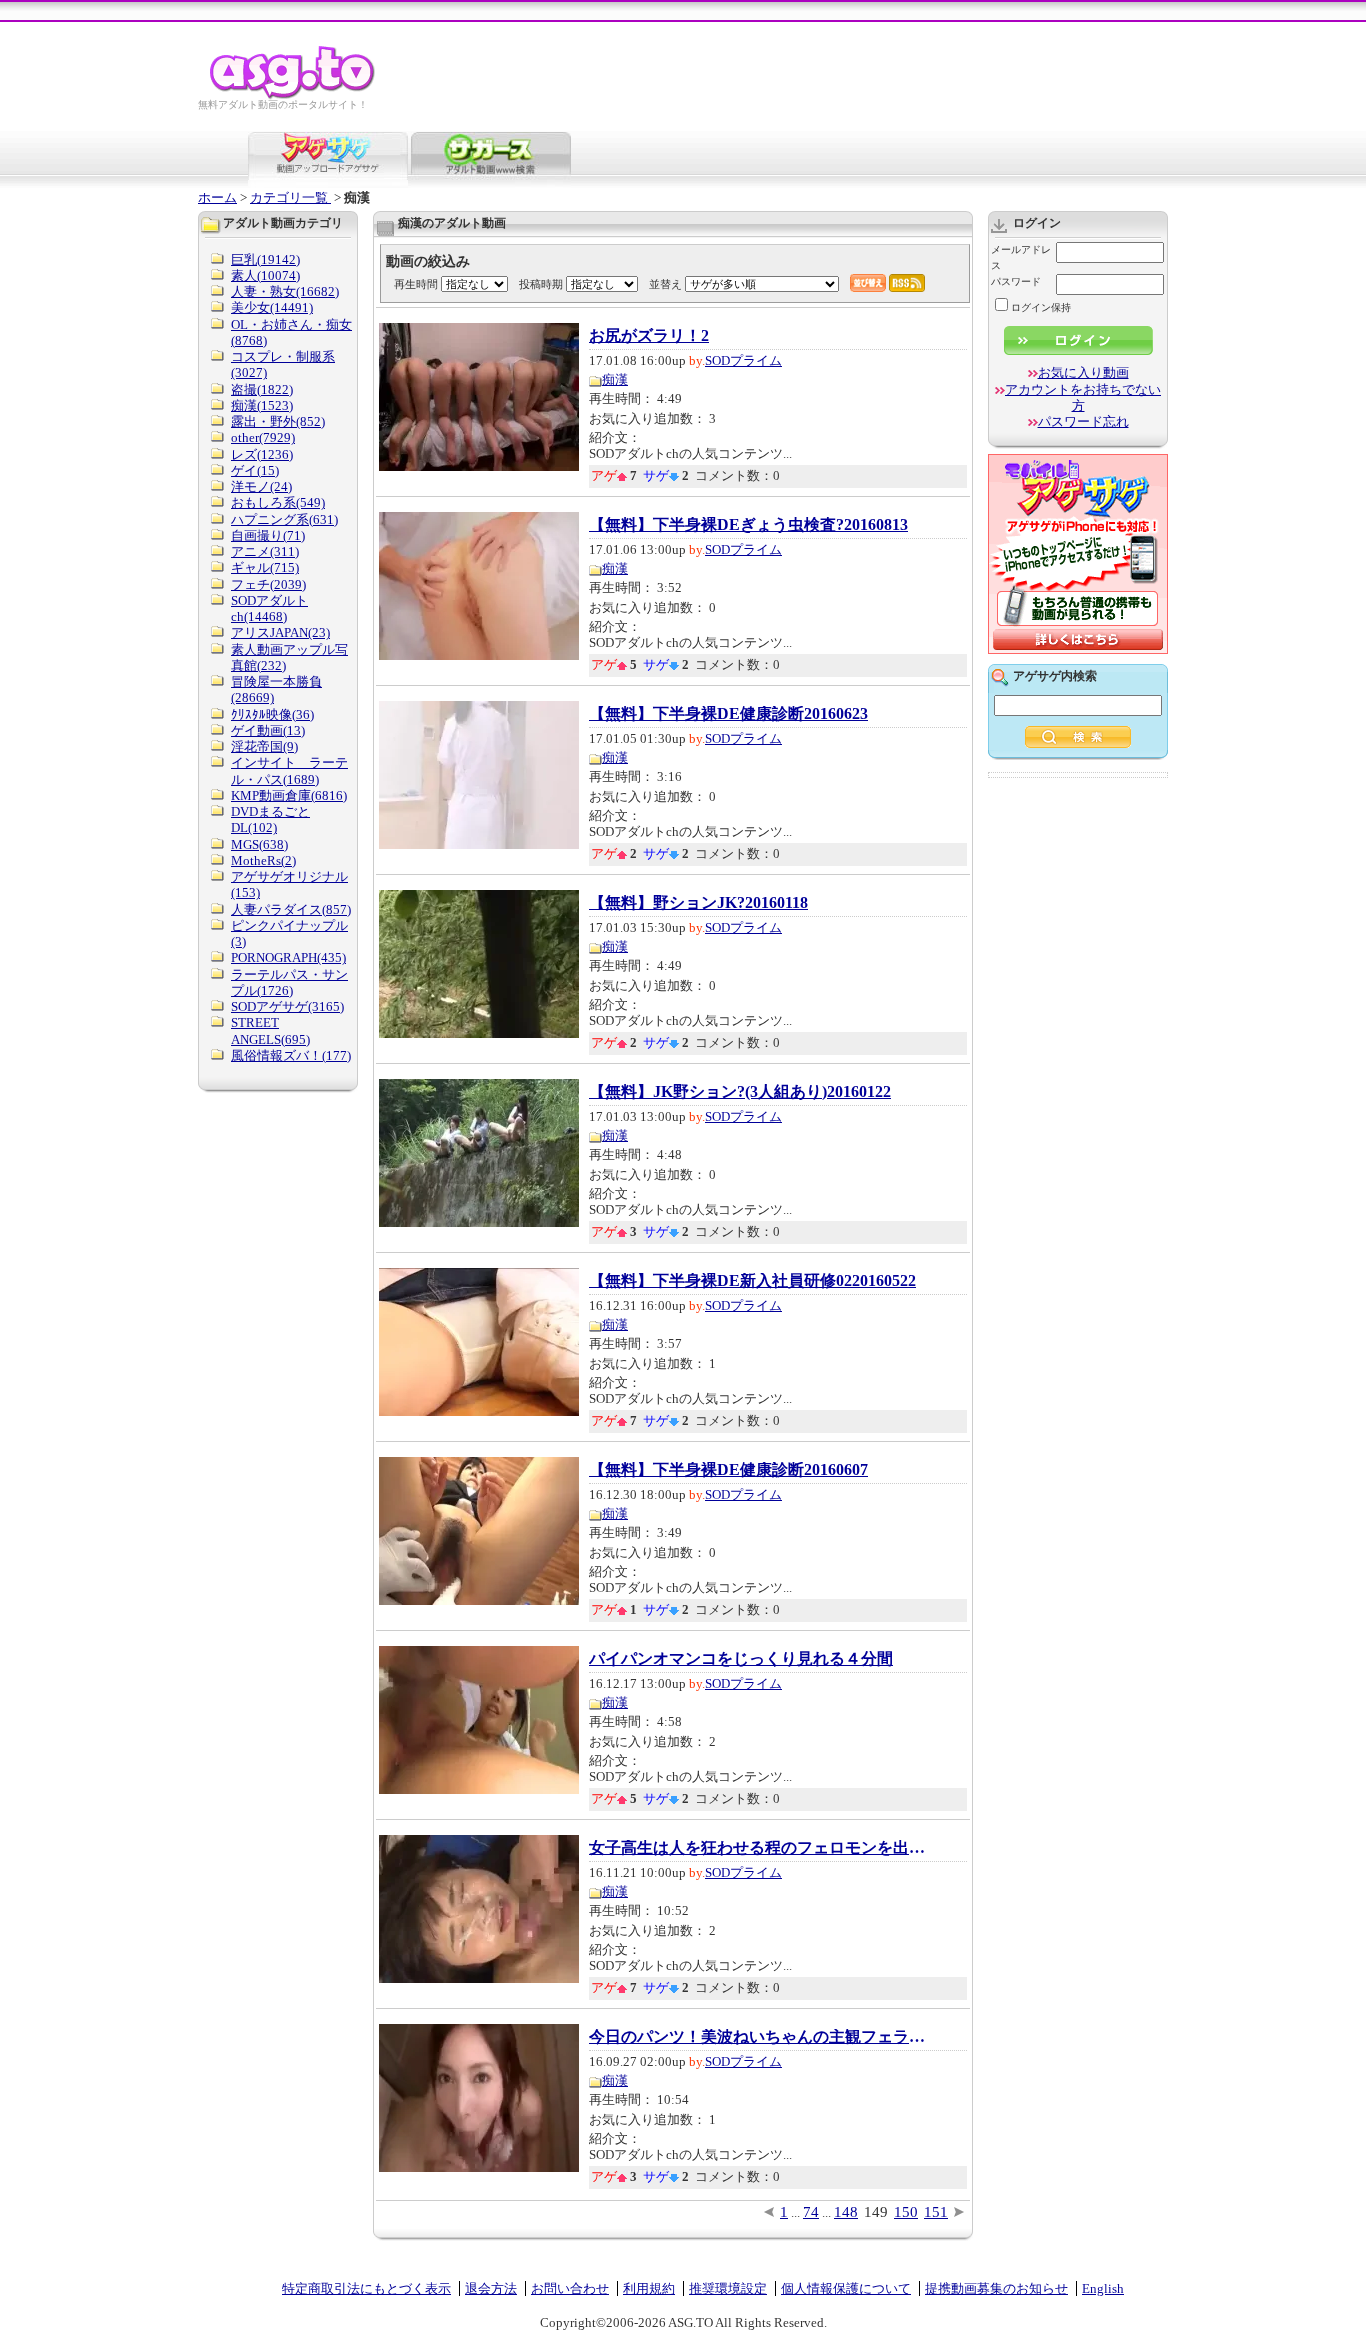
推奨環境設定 (728, 2288)
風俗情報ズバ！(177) (291, 1055)
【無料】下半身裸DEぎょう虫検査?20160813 (748, 525)
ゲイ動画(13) (268, 730)
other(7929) (263, 437)
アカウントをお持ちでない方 (1083, 397)
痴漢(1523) (262, 405)
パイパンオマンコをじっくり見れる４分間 (741, 1659)
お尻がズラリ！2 (649, 336)
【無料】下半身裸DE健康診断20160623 (728, 714)
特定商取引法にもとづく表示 (366, 2288)
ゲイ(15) (255, 470)
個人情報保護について (846, 2288)
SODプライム (743, 360)
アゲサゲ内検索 (1055, 676)
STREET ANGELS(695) (270, 1030)
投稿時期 (541, 284)
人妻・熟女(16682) (285, 291)
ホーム (217, 197)
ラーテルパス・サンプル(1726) (289, 982)
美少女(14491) (272, 307)
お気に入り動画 (1083, 372)
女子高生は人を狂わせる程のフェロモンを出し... (759, 1848)
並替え (665, 284)
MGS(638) (259, 844)
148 (846, 2212)
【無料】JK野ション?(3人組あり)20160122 (740, 1092)
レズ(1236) (262, 454)
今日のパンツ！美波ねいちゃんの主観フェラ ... (759, 2037)
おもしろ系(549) (278, 502)
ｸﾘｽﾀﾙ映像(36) (272, 714)
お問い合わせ (570, 2288)
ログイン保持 (1041, 307)
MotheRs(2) (263, 860)
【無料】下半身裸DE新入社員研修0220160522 (752, 1281)
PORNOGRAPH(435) (288, 957)
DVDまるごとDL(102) (270, 819)
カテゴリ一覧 (290, 197)
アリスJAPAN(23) (280, 632)
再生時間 (416, 284)
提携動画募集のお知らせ (996, 2288)
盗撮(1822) (262, 389)
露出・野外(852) (278, 421)
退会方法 (491, 2288)
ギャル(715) (265, 567)
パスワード (1016, 281)
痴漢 (615, 379)
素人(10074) (265, 275)
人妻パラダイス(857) (291, 909)
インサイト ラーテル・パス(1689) (289, 770)
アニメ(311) (265, 551)
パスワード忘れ (1083, 421)
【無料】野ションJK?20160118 (698, 903)
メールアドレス (1021, 257)
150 (906, 2212)
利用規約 (649, 2288)
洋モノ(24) (261, 486)
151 (936, 2212)
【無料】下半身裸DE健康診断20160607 (728, 1470)
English (1103, 2288)
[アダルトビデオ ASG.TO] (293, 95)
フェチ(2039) (268, 584)
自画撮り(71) (268, 535)
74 (811, 2212)
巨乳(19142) (265, 259)
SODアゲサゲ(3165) (287, 1006)
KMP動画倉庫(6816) (289, 795)
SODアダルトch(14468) (269, 608)
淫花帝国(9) (264, 746)
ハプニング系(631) (284, 519)
